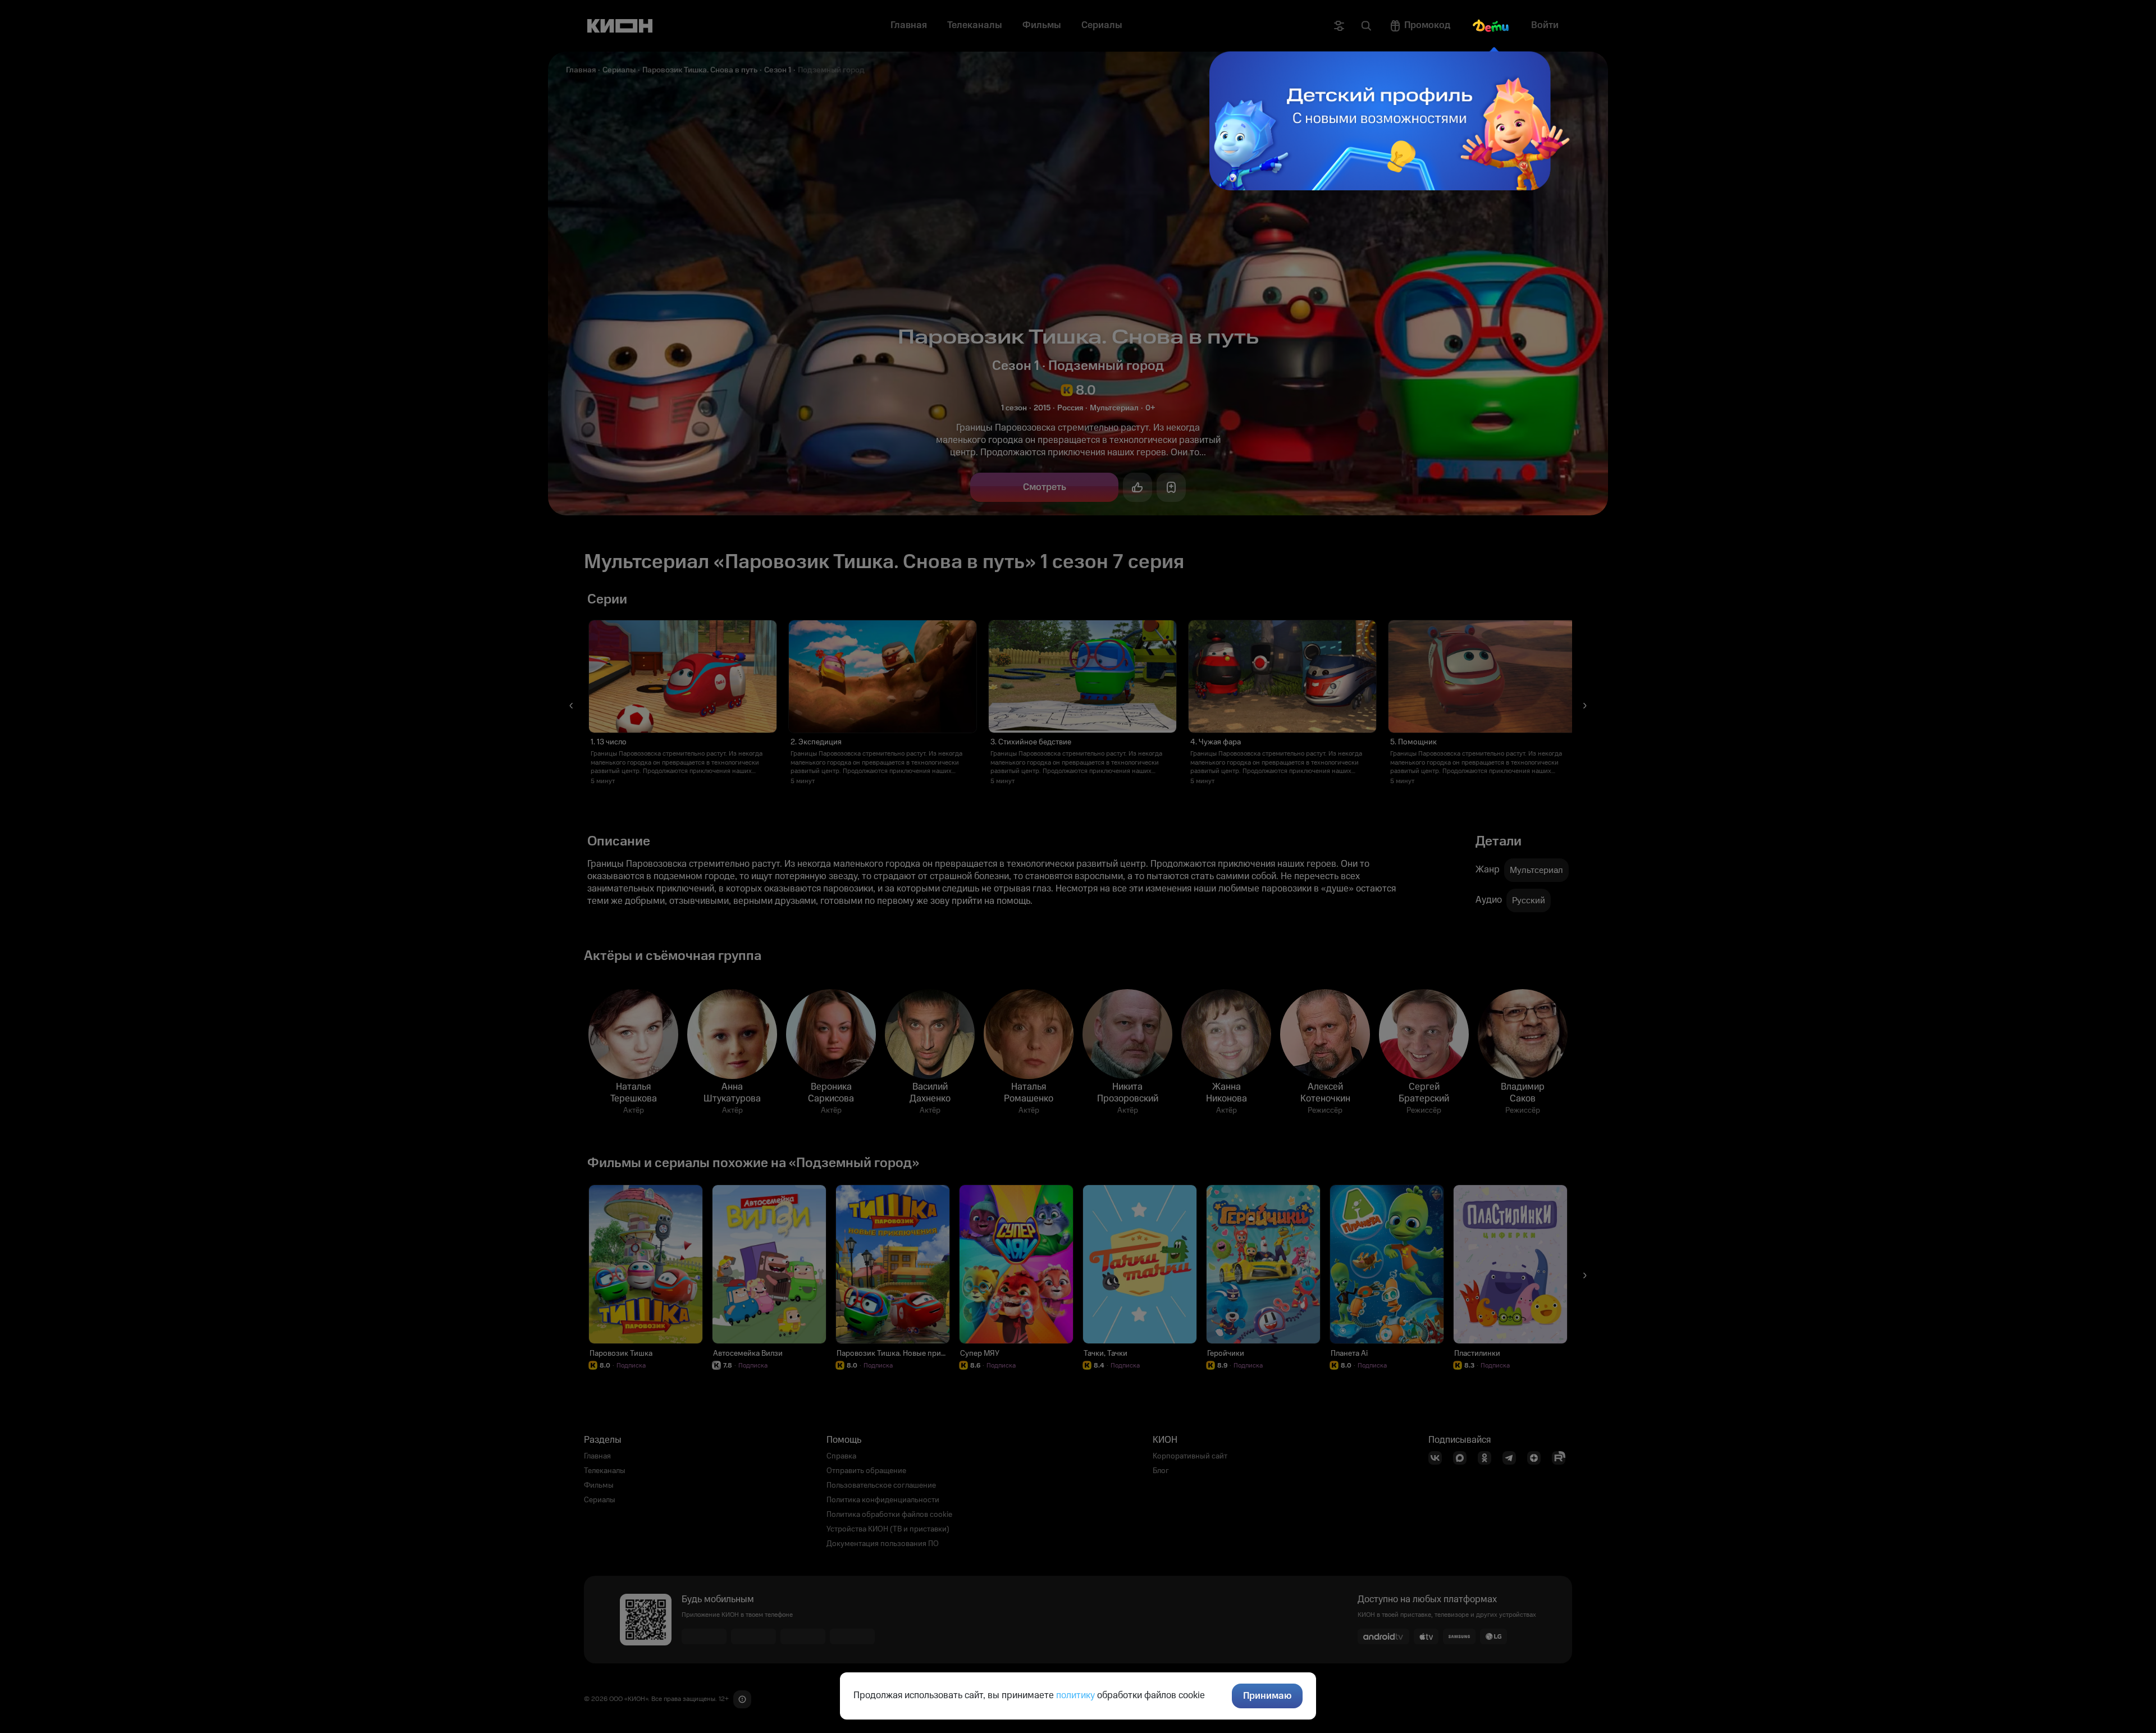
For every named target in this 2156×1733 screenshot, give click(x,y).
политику (1075, 1695)
